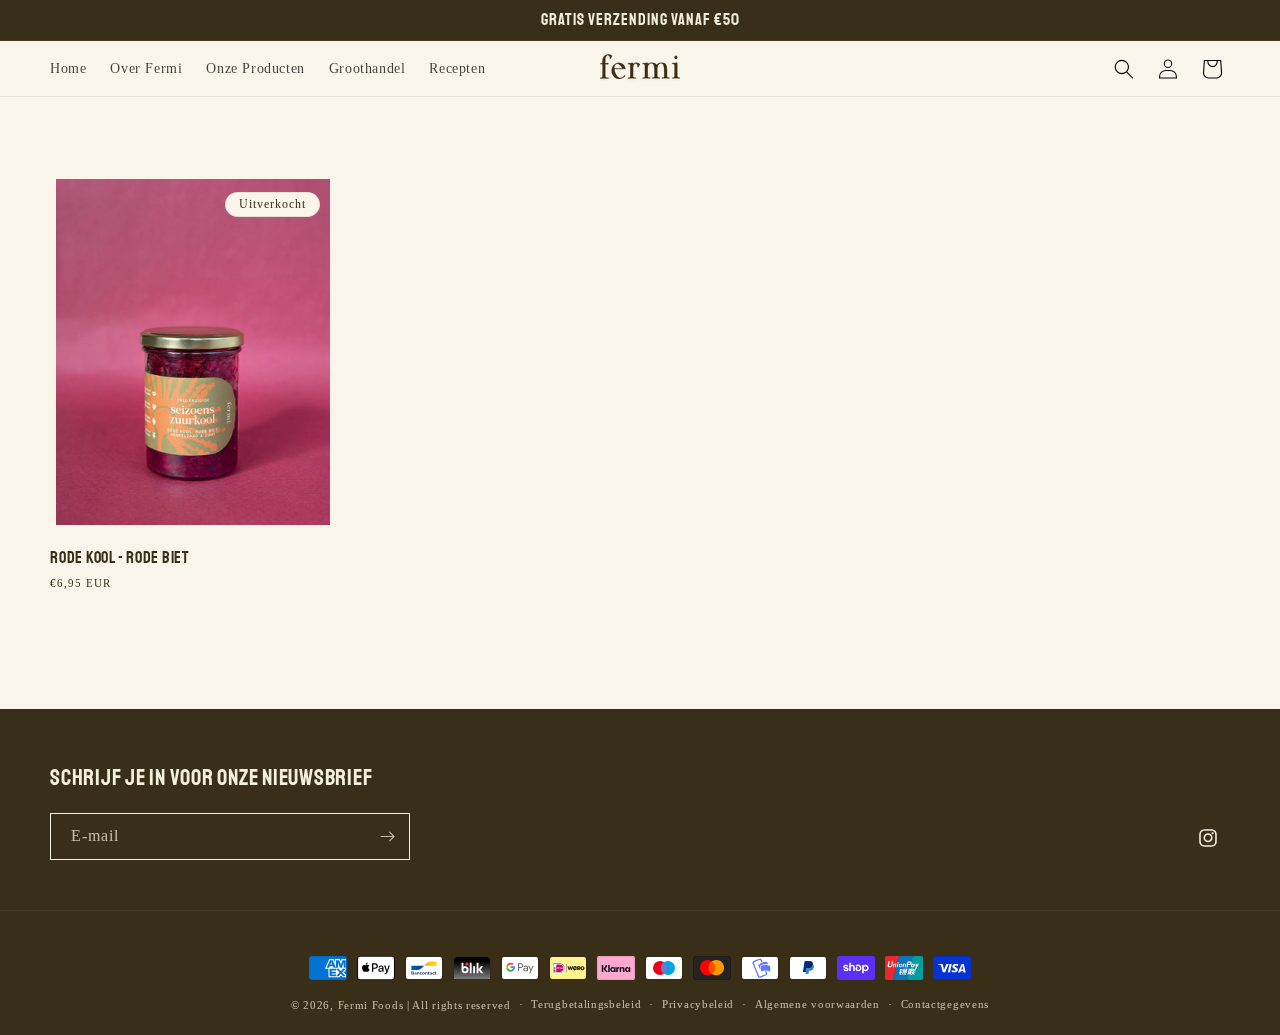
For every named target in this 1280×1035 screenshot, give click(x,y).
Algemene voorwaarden (817, 1004)
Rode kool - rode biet (120, 558)
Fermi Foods (371, 1005)
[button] (1124, 69)
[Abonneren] (387, 836)
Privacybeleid (698, 1004)
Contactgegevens (945, 1004)
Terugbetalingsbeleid (586, 1004)
